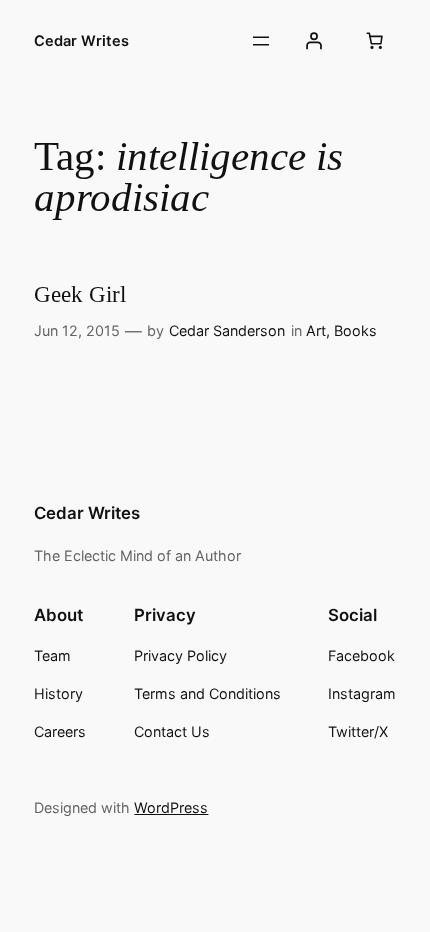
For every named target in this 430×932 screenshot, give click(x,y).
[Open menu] (261, 41)
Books (355, 330)
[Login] (313, 41)
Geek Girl (80, 294)
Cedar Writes (81, 41)
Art (316, 330)
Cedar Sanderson (227, 330)
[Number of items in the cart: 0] (375, 41)
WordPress (171, 807)
